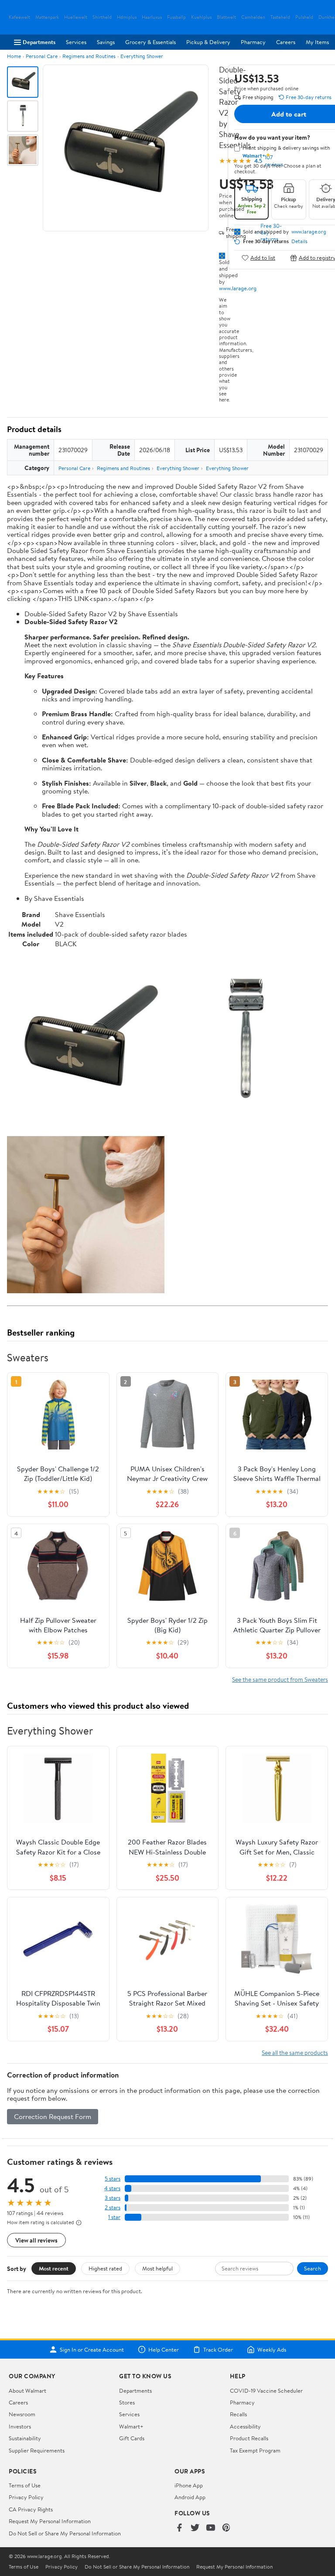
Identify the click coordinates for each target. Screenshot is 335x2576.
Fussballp (176, 17)
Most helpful (157, 2268)
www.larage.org (238, 288)
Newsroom (22, 2414)
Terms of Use (25, 2485)
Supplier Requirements (37, 2450)
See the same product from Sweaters (280, 1679)
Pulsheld (304, 17)
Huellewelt (76, 17)
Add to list (263, 258)
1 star (114, 2217)
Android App (190, 2497)
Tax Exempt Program (255, 2450)
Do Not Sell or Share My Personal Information (65, 2533)
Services (76, 42)
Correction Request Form (53, 2116)
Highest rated (105, 2268)
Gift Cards (132, 2438)
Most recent (54, 2268)
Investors (20, 2426)
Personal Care (42, 56)
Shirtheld (102, 17)
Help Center (164, 2349)
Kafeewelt (19, 17)
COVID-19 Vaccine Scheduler (266, 2391)
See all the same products (295, 2052)
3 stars (113, 2198)
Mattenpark (47, 17)
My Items (317, 42)
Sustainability (25, 2438)
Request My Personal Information (50, 2521)
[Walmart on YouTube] (211, 2528)
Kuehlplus (201, 17)
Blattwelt (226, 17)
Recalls (238, 2414)
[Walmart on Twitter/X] (195, 2528)
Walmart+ (131, 2426)
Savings (106, 42)
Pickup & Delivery (208, 42)
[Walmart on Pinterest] (226, 2528)
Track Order (218, 2349)
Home (14, 56)
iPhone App (189, 2485)
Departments (39, 42)
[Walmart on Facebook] (179, 2528)
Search (313, 2268)
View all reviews (36, 2240)
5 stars (113, 2179)
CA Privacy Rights (31, 2509)
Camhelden (253, 17)
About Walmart (27, 2391)
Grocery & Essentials (150, 42)
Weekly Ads (272, 2349)
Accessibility (245, 2426)
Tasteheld (280, 17)
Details (299, 241)
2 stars (113, 2207)
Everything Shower (142, 56)
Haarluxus (152, 17)
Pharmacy (253, 42)
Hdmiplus (127, 17)
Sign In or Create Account (92, 2349)
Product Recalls (249, 2438)
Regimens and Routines (89, 56)
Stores (127, 2402)
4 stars (112, 2188)
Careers (286, 42)
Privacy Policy (26, 2497)
